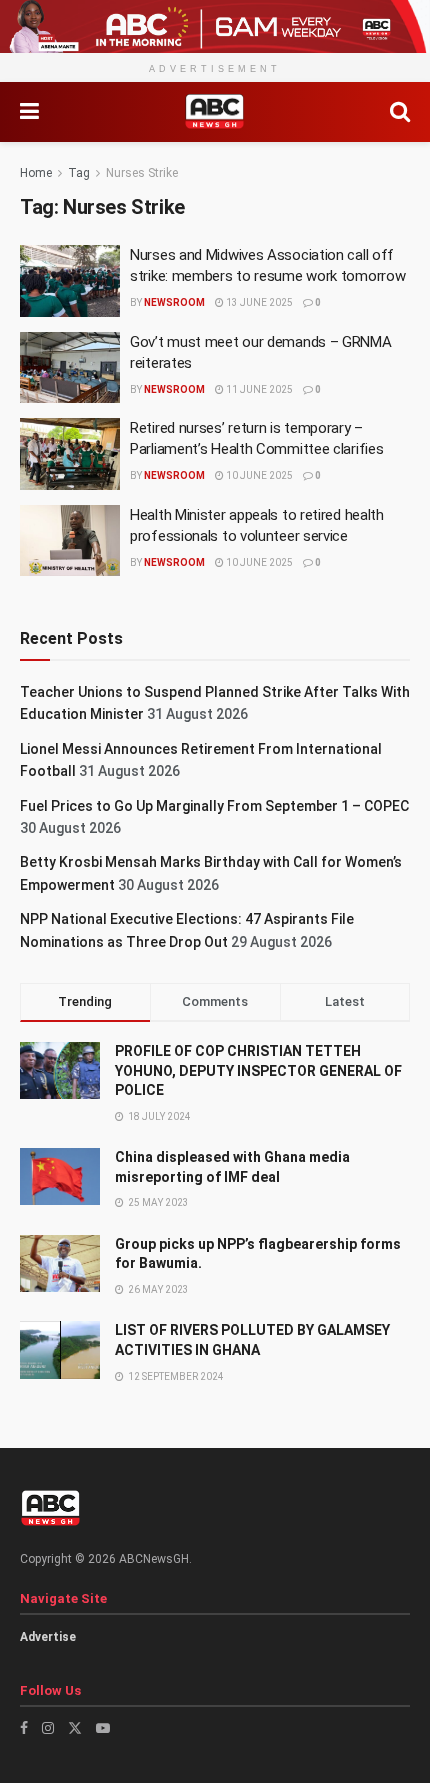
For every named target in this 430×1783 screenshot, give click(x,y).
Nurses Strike (142, 173)
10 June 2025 (258, 475)
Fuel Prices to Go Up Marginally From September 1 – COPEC (214, 806)
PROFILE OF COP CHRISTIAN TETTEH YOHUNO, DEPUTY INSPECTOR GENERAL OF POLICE (258, 1070)
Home (36, 173)
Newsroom (174, 302)
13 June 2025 (258, 302)
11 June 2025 (258, 389)
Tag (79, 173)
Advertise (48, 1637)
